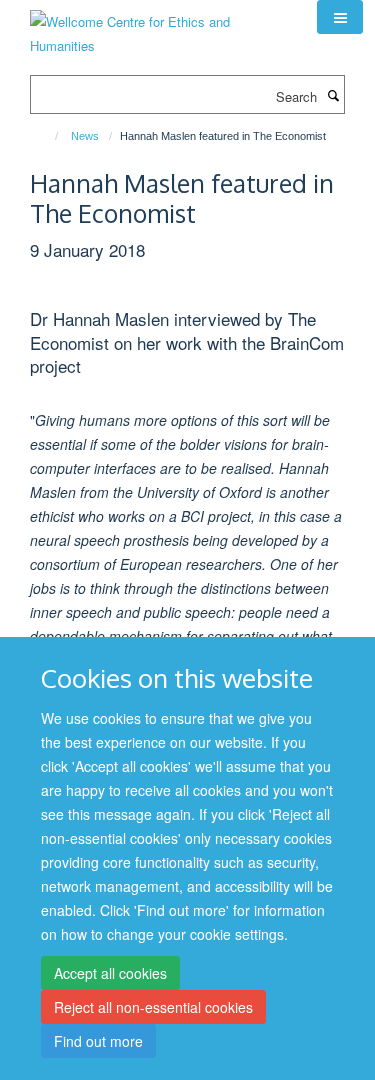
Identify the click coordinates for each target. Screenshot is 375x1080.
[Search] (333, 95)
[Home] (47, 136)
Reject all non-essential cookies (153, 1007)
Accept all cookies (110, 973)
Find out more (98, 1041)
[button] (340, 17)
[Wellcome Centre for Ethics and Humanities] (158, 26)
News (85, 136)
